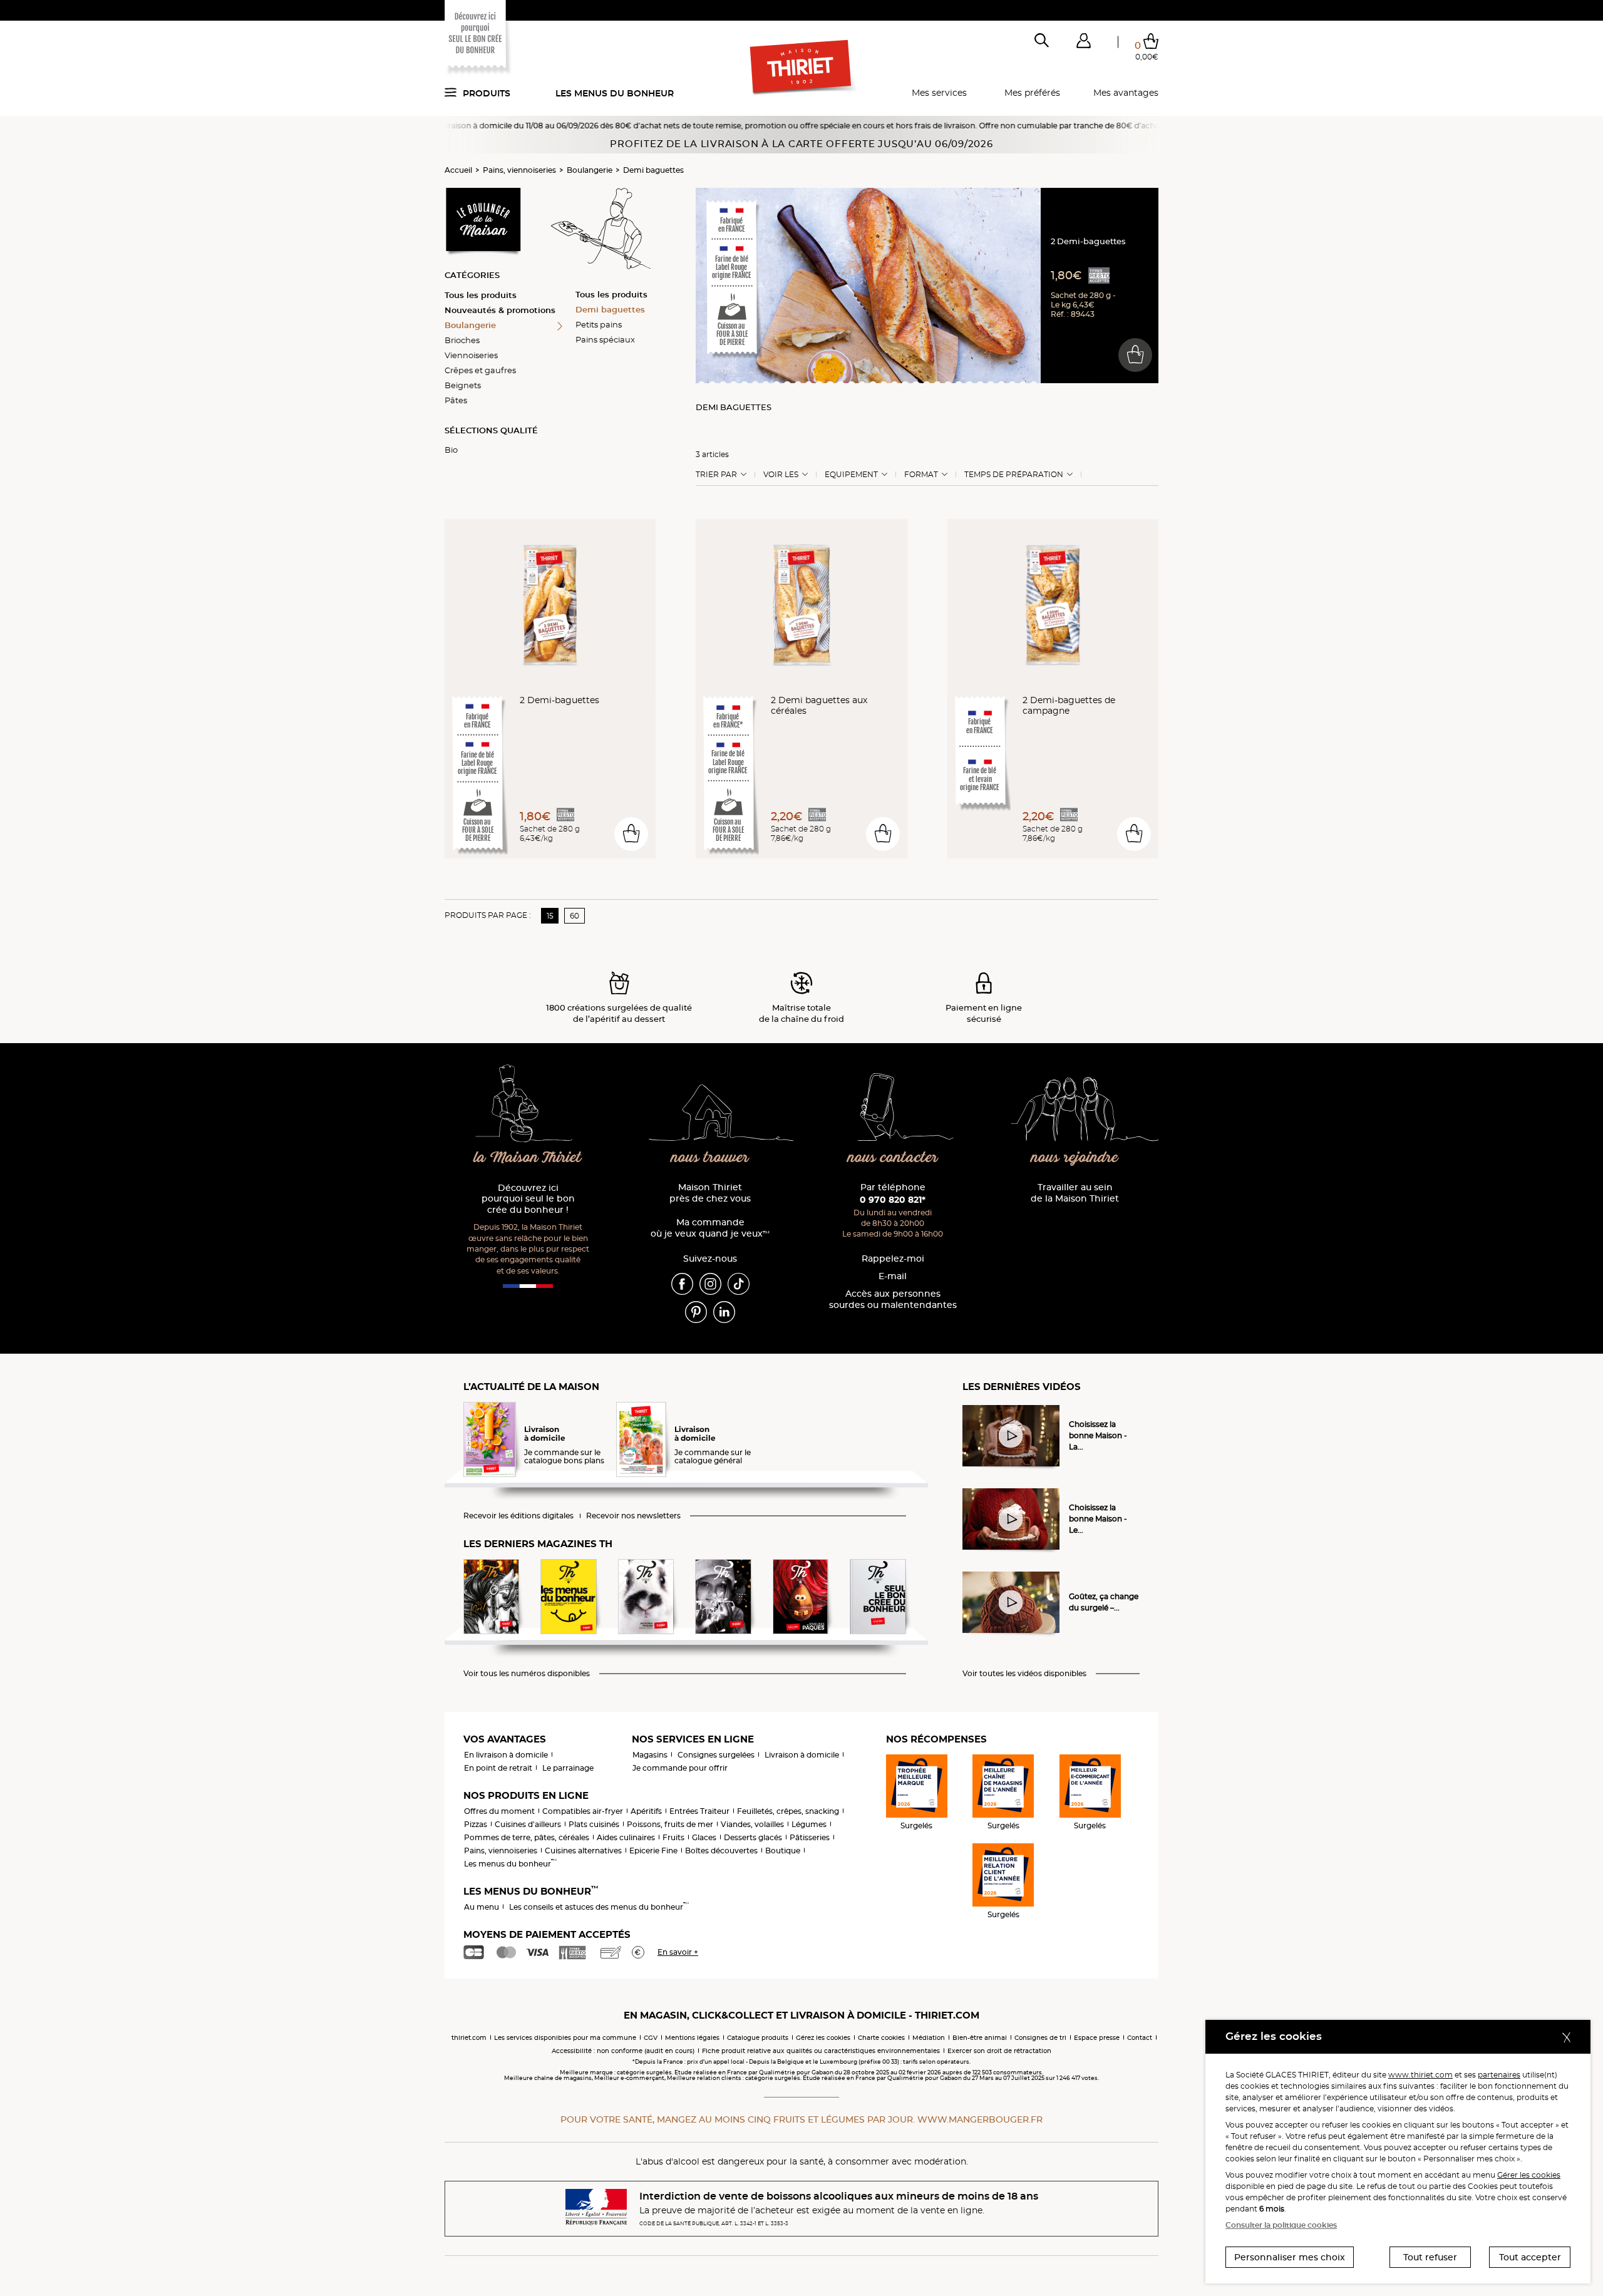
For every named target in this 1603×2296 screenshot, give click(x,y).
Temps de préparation (1014, 475)
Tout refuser (1430, 2257)
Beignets (463, 385)
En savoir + (678, 1952)
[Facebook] (682, 1283)
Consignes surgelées (716, 1755)
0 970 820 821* (893, 1200)
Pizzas (476, 1824)
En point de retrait (498, 1768)
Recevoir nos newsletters (633, 1516)
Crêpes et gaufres (480, 370)
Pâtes (456, 400)
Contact (1140, 2038)
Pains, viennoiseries (519, 170)
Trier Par (716, 475)
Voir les (781, 475)
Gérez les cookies (823, 2038)
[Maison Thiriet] (802, 68)
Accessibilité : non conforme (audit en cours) (623, 2051)
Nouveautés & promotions (500, 310)
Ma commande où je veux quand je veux (710, 1228)
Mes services (939, 93)
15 (550, 916)
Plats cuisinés (594, 1824)
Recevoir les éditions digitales (518, 1516)
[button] (1083, 43)
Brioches (462, 340)
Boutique (783, 1851)
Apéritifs (646, 1811)
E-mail (893, 1276)
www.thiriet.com (1420, 2075)
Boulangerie (590, 170)
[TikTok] (739, 1283)
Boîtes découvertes (721, 1851)
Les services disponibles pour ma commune (565, 2038)
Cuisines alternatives (583, 1851)
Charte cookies (881, 2038)
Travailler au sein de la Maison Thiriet (1075, 1193)
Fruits (673, 1837)
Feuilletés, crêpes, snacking (788, 1811)
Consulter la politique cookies (1281, 2225)
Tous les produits (481, 295)
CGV (651, 2038)
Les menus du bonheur (615, 93)
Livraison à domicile (802, 1755)
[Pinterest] (696, 1311)
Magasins (650, 1755)
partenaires (1499, 2075)
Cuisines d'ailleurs (528, 1824)
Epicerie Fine (653, 1851)
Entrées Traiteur (699, 1811)
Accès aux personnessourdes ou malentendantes (893, 1300)
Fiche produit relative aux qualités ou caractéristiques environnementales (821, 2051)
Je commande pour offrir (680, 1768)
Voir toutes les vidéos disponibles (1024, 1674)
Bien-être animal (980, 2038)
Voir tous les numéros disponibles (527, 1674)
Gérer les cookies (1529, 2175)
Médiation (929, 2038)
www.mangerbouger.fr (980, 2119)
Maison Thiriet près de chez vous (710, 1193)
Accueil (458, 170)
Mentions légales (692, 2038)
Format (921, 475)
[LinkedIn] (724, 1311)
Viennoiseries (471, 355)
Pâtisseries (810, 1837)
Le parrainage (568, 1768)
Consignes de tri (1040, 2038)
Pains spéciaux (605, 339)
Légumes (809, 1824)
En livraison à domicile (506, 1755)
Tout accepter (1530, 2257)
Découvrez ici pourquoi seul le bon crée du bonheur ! (528, 1199)
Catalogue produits (758, 2038)
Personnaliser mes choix (1290, 2257)
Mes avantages (1126, 93)
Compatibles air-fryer (583, 1811)
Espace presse (1097, 2038)
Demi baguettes (653, 170)
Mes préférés (1032, 93)
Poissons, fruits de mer (670, 1824)
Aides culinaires (626, 1837)
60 (575, 916)
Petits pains (599, 324)
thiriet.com (469, 2038)
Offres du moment (499, 1811)
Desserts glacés (753, 1837)
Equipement (851, 475)
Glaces (704, 1837)
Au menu (482, 1907)
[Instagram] (710, 1283)
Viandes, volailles (752, 1824)
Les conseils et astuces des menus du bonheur (599, 1907)
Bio (451, 450)
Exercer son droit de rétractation (999, 2051)
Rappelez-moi (893, 1259)
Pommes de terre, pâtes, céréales (527, 1837)
